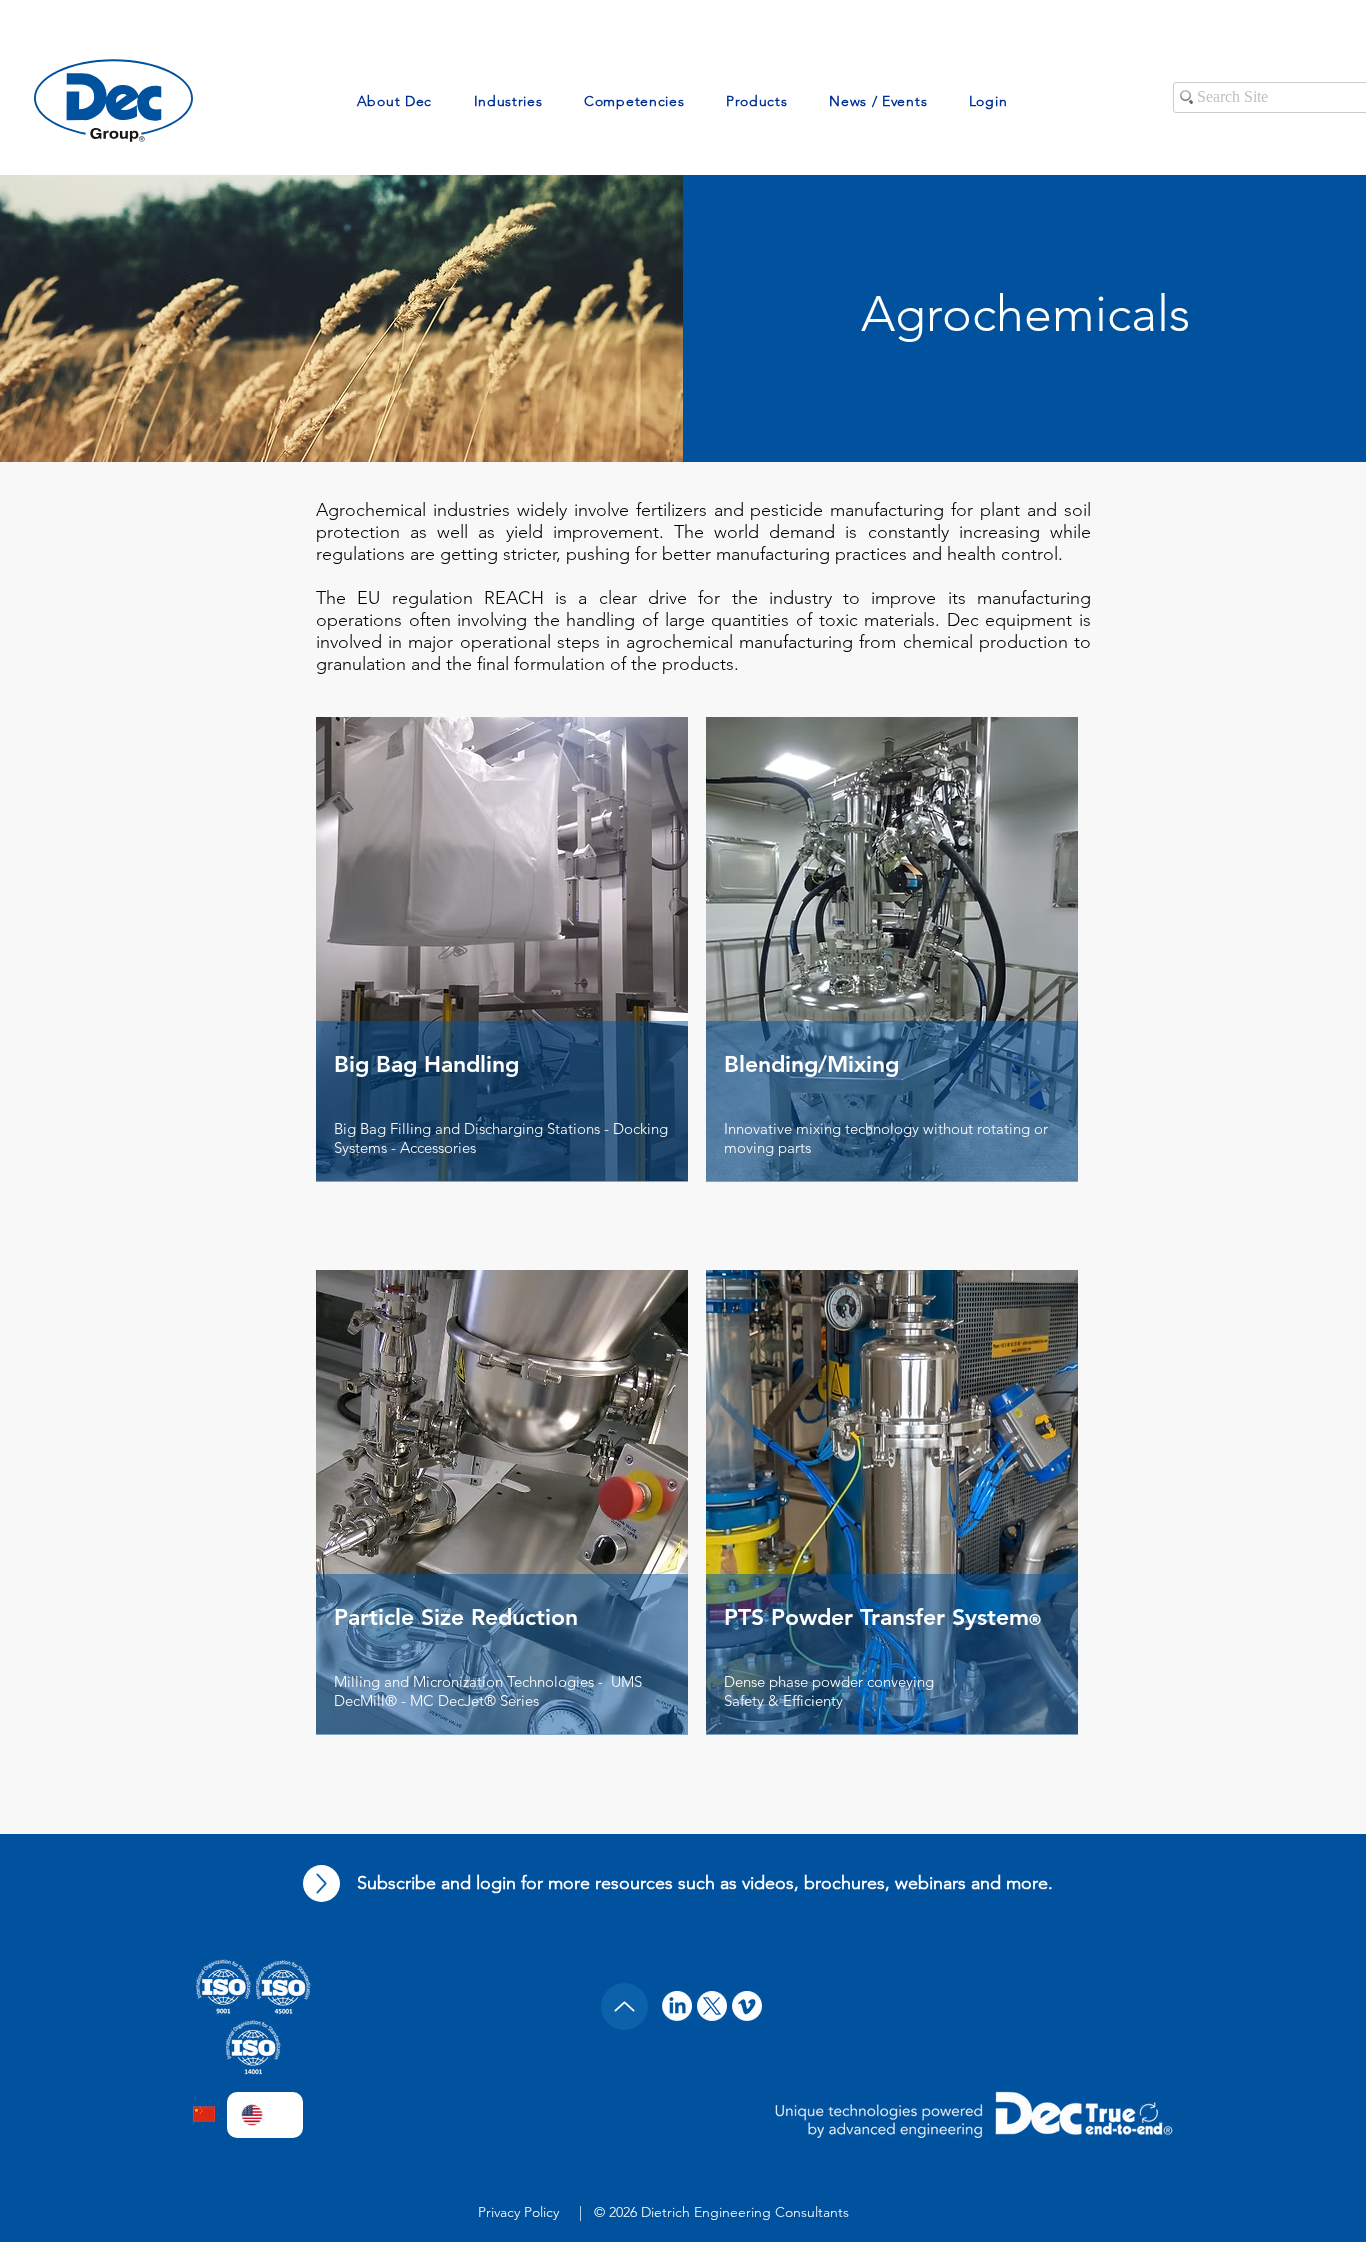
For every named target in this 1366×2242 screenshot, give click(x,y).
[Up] (321, 1883)
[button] (394, 101)
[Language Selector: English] (265, 2115)
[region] (502, 983)
